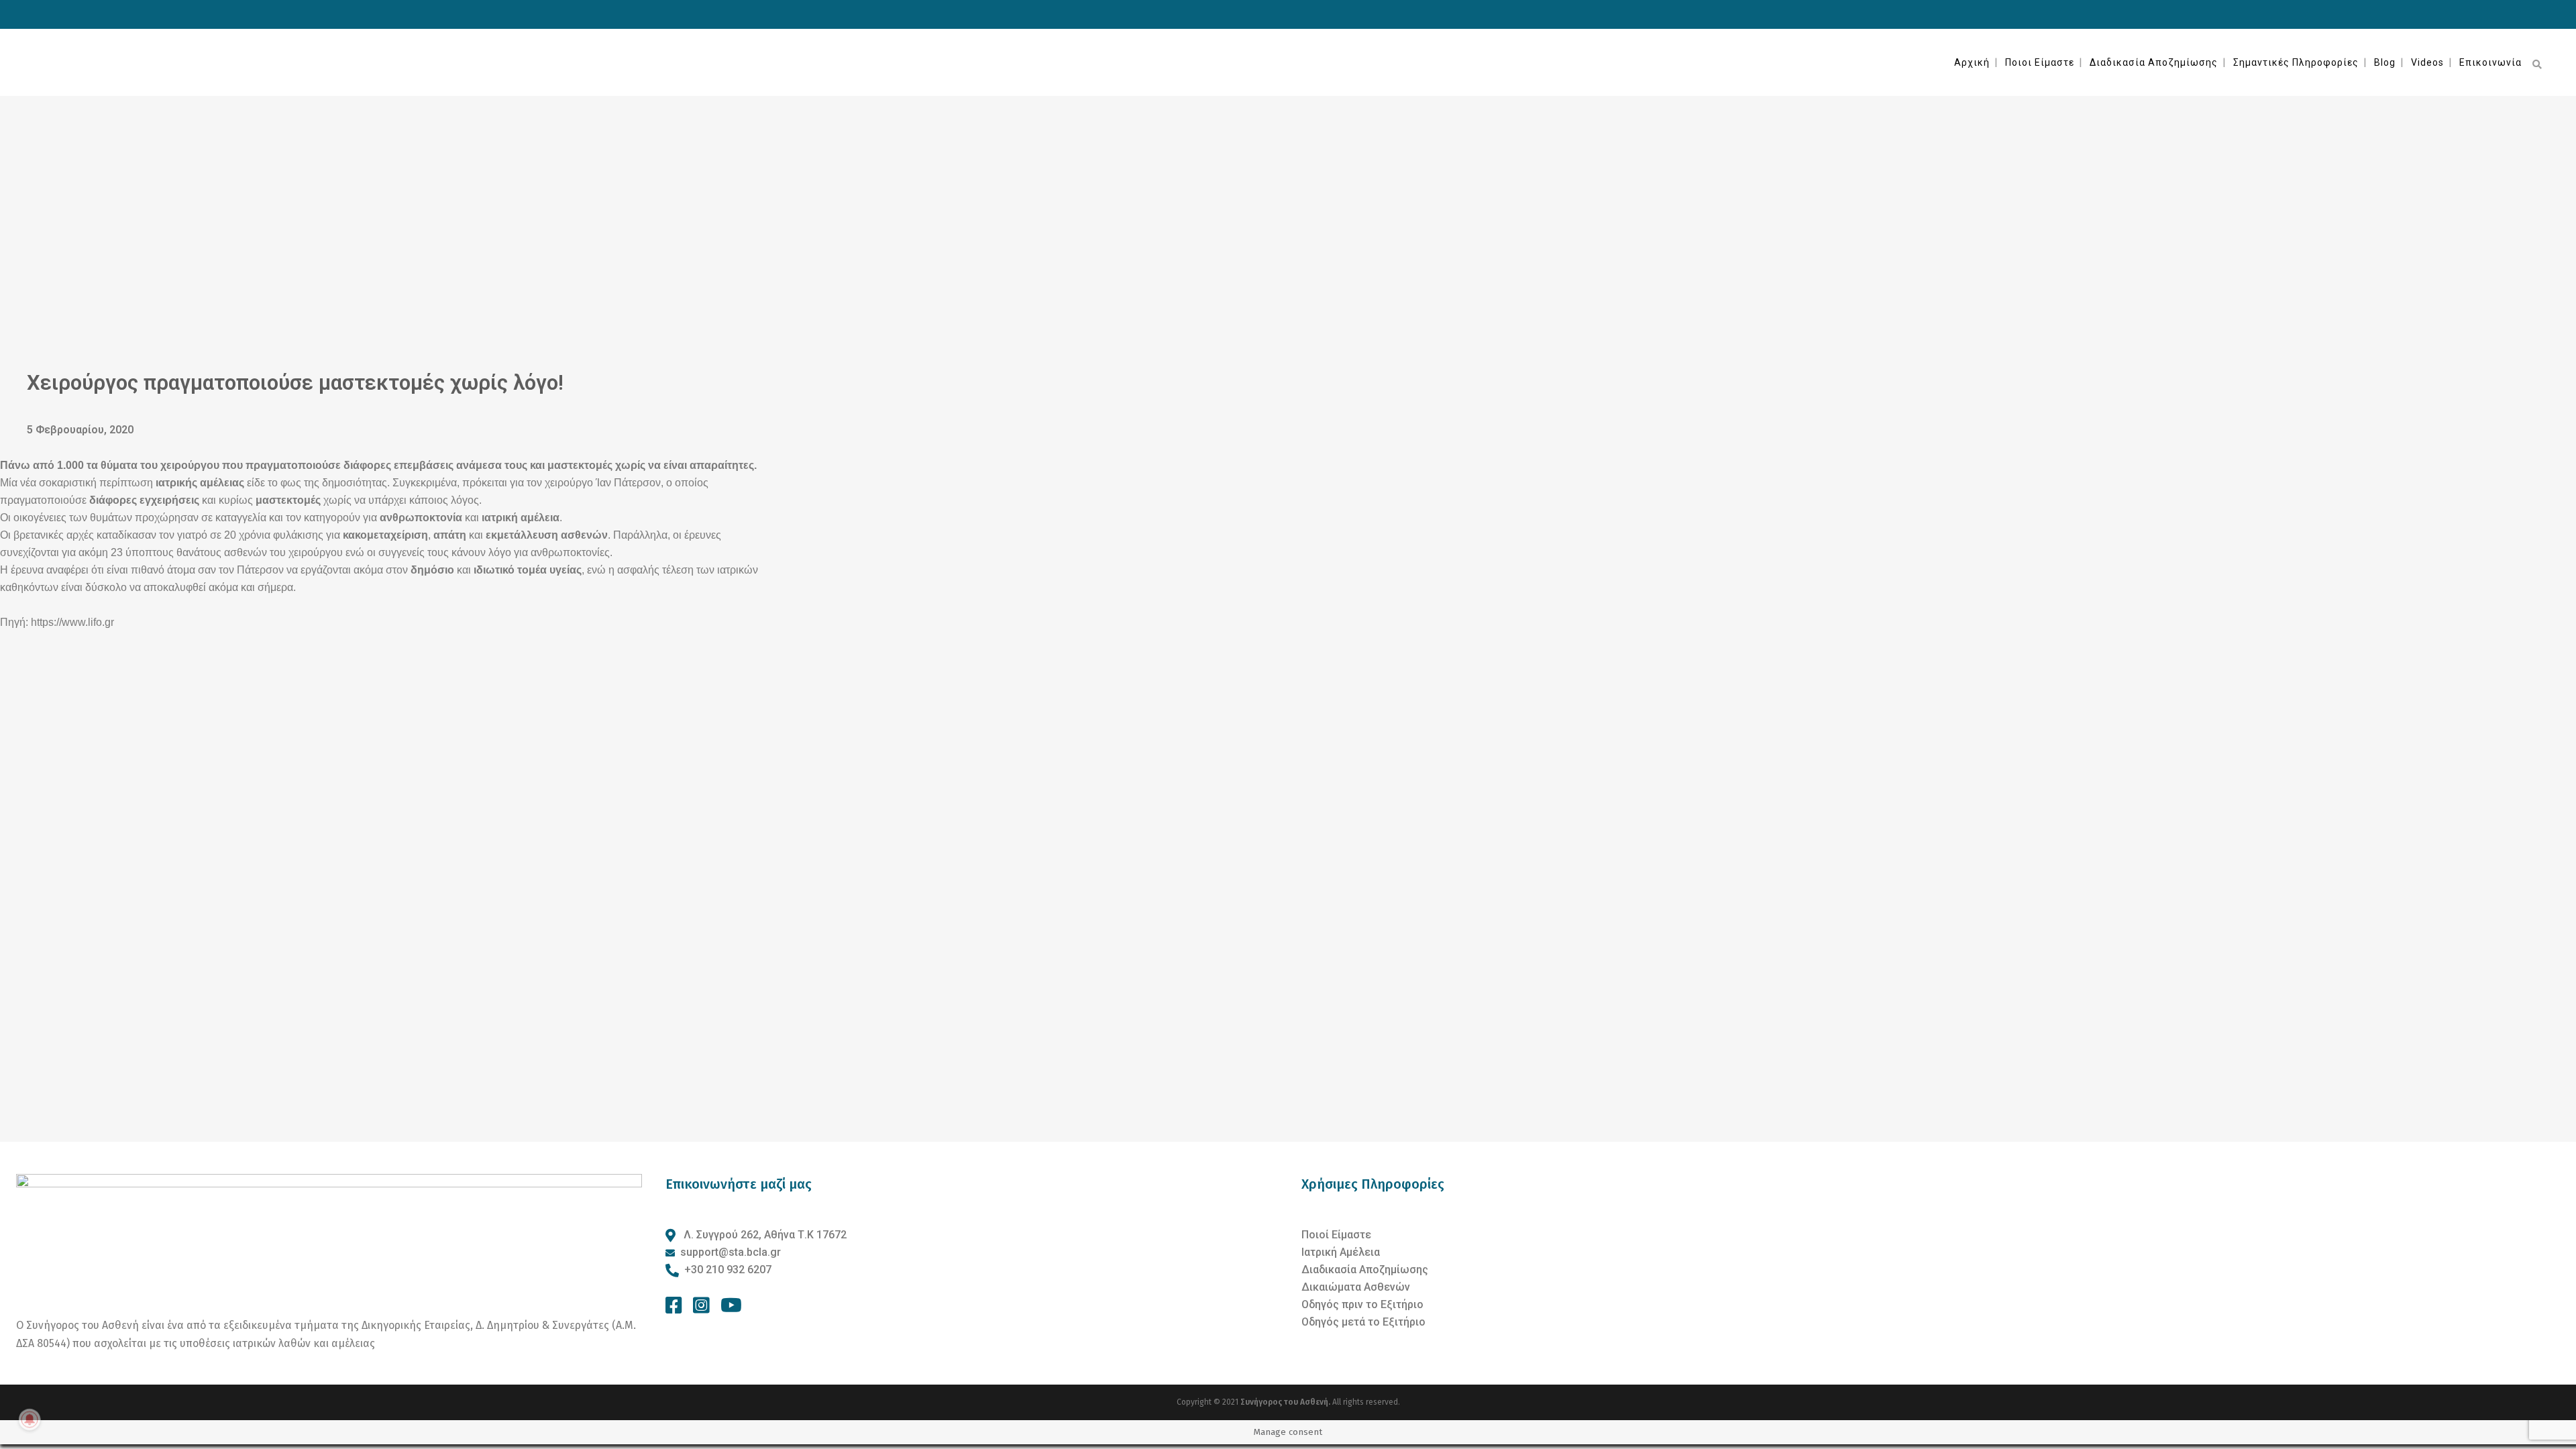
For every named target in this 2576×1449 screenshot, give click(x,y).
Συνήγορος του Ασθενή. (1286, 1402)
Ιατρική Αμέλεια (1341, 1252)
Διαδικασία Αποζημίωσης (1365, 1270)
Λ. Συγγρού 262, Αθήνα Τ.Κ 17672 (764, 1235)
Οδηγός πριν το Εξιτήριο (1362, 1304)
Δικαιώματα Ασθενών (1356, 1287)
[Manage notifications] (30, 1419)
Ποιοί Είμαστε (1336, 1235)
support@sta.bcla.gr (731, 1252)
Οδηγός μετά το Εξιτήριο (1363, 1322)
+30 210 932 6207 (728, 1270)
